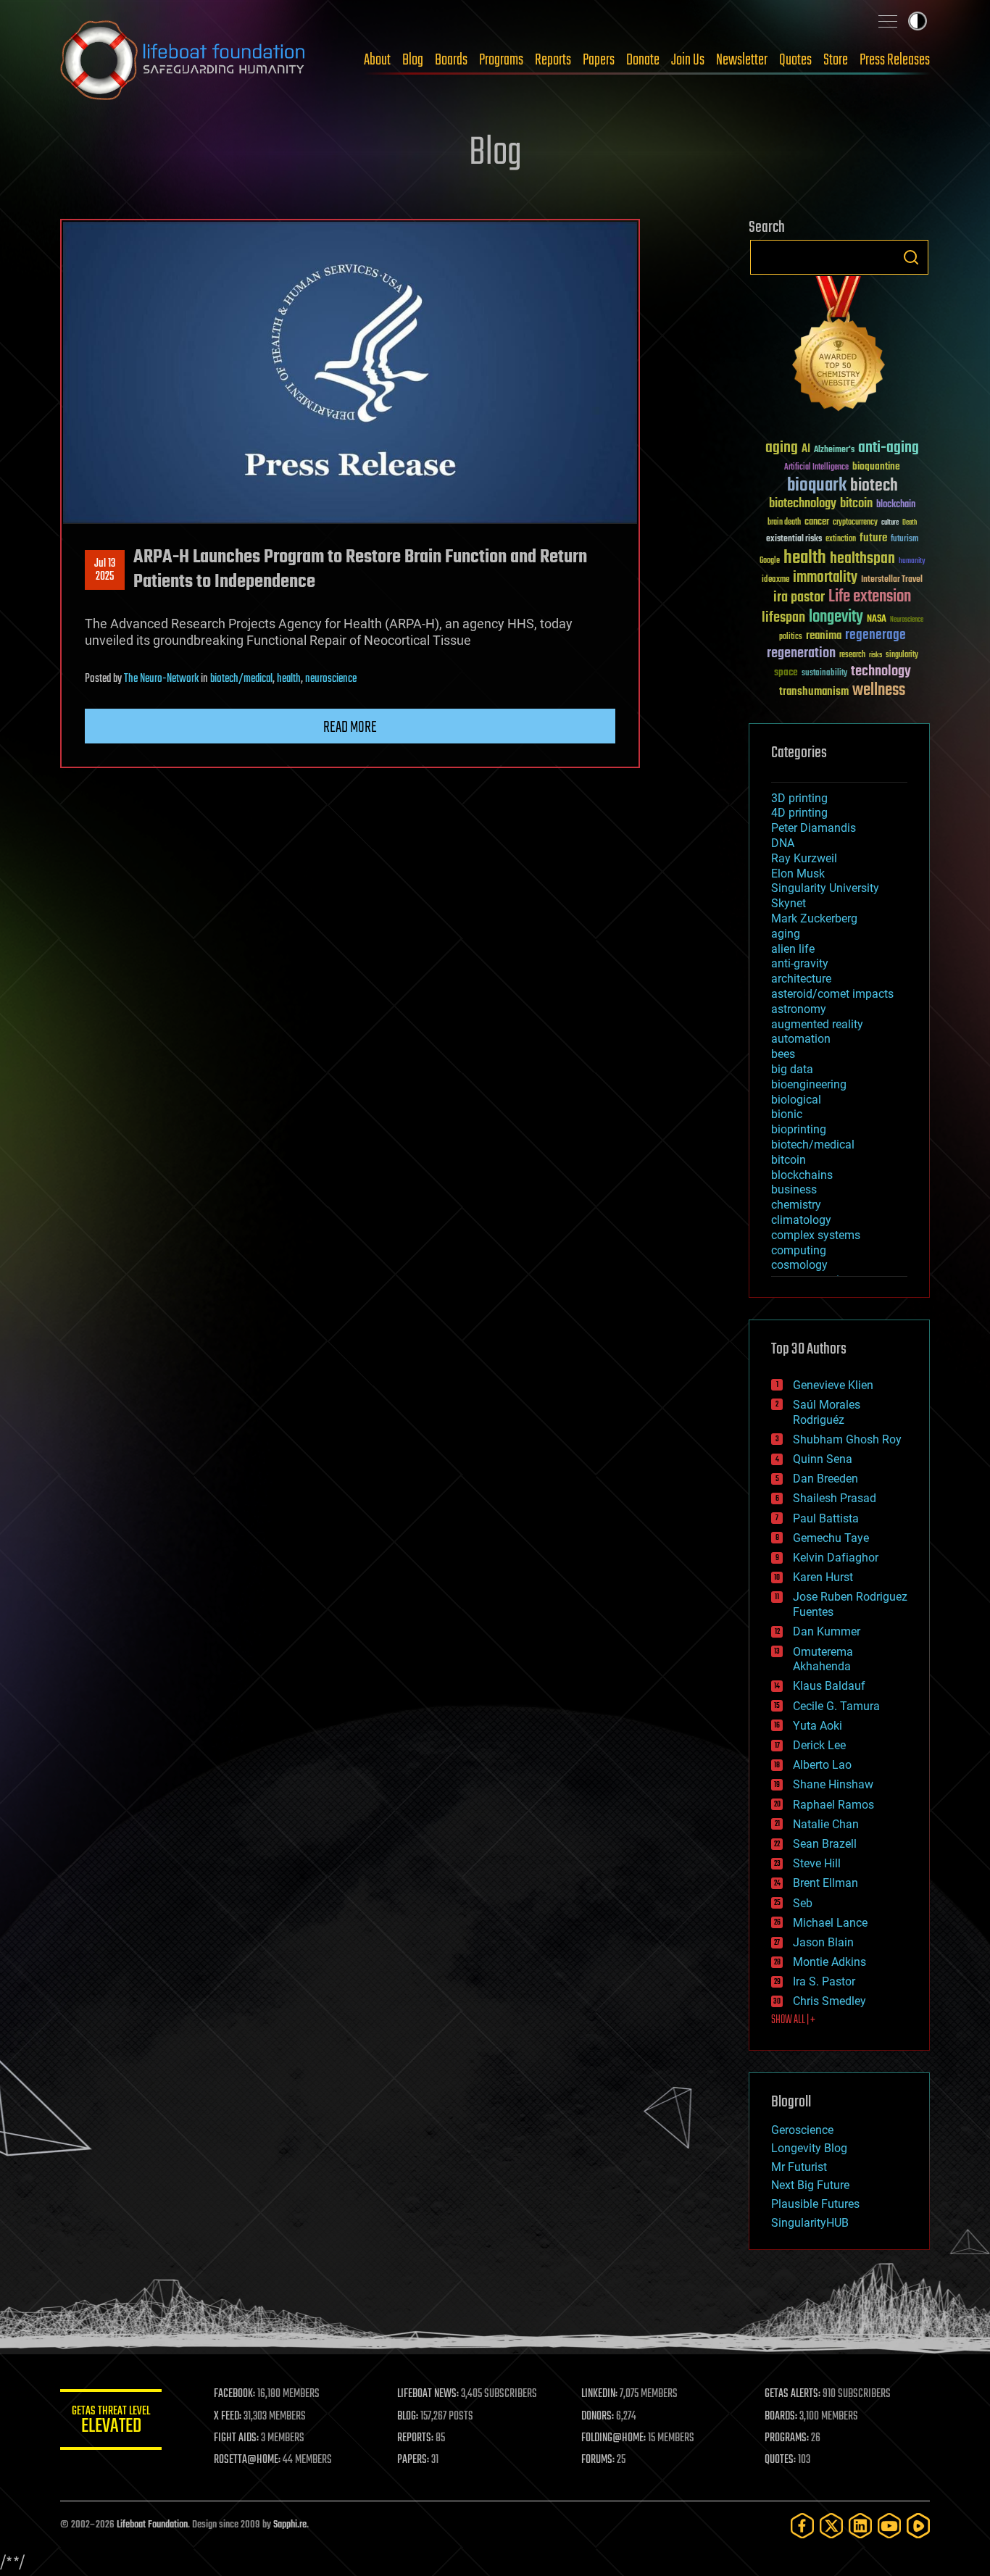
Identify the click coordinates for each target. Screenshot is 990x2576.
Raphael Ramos (833, 1805)
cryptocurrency (855, 523)
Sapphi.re (290, 2525)
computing (799, 1250)
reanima (824, 636)
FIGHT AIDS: (236, 2438)
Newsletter (742, 60)
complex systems (816, 1235)
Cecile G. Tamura (836, 1706)
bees (783, 1054)
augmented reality (817, 1024)
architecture (801, 979)
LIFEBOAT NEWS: (428, 2394)
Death (910, 523)
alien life (793, 949)
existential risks (794, 539)
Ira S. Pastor (824, 1981)
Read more (350, 728)
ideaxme (775, 580)
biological (796, 1100)
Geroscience (802, 2130)
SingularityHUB (810, 2223)
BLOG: (408, 2417)
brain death (784, 523)
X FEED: (228, 2417)
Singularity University (825, 888)
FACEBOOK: (234, 2394)
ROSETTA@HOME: (247, 2460)
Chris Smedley (829, 2001)
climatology (801, 1220)
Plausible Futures (815, 2204)
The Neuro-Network (161, 679)
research (852, 655)
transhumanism (814, 692)
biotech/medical (241, 679)
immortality (825, 578)
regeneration (801, 653)
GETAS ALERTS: (793, 2394)
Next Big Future (810, 2185)
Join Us (688, 60)
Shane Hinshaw (833, 1784)
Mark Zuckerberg (814, 918)
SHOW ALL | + (793, 2020)
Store (836, 60)
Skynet (789, 903)
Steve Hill (817, 1863)
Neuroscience (907, 621)
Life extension (870, 597)
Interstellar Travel (892, 580)
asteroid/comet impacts (832, 994)
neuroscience (331, 679)
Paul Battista (826, 1518)
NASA (877, 620)
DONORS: (598, 2417)
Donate (643, 60)
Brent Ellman (825, 1883)
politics (791, 637)
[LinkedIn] (860, 2526)
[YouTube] (889, 2526)
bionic (787, 1114)
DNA (783, 843)
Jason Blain (823, 1942)
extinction (841, 539)
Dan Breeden (825, 1479)
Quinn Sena (823, 1459)
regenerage (875, 635)
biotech (874, 486)
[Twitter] (831, 2526)
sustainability (824, 674)
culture (890, 523)
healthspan (862, 559)
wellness (879, 691)
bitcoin (856, 504)
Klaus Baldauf (829, 1686)
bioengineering (809, 1084)
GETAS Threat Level (111, 2422)
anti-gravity (800, 963)
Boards (451, 60)
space (786, 672)
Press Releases (895, 60)
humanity (912, 562)
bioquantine (876, 466)
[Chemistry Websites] (839, 347)
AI (806, 450)
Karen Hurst (823, 1577)
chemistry (796, 1205)
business (794, 1189)
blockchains (802, 1175)
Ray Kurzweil (804, 858)
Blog (413, 60)
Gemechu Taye (831, 1538)
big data (792, 1069)
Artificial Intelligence (816, 468)
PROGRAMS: (787, 2438)
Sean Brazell (825, 1844)
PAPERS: (413, 2460)
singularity (902, 655)
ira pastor (799, 597)
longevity (836, 617)
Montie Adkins (829, 1962)
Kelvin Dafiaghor (836, 1558)
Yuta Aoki (818, 1726)
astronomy (799, 1009)
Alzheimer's (834, 450)
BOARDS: (781, 2417)
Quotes (795, 60)
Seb (803, 1903)
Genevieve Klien (833, 1385)
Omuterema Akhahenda (823, 1659)
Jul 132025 (105, 570)
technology (881, 672)
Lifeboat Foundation (152, 2525)
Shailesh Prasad (835, 1498)
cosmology (799, 1265)
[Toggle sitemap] (888, 21)
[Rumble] (918, 2526)
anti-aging (889, 448)
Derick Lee (819, 1745)
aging (782, 448)
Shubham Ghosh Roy (847, 1439)
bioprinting (799, 1129)
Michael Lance (830, 1923)
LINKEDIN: (599, 2394)
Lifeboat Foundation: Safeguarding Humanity (183, 60)
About (377, 60)
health (289, 679)
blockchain (896, 505)
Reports (553, 60)
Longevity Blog (809, 2148)
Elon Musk (798, 874)
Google (770, 561)
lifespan (783, 618)
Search (911, 257)
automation (801, 1039)
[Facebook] (802, 2526)
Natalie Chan (826, 1824)
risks (875, 655)
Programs (501, 60)
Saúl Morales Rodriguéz (827, 1412)
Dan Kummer (827, 1631)
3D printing (799, 798)
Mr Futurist (799, 2167)
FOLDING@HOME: (613, 2438)
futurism (904, 540)
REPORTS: (415, 2438)
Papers (599, 60)
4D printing (799, 813)
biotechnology (803, 504)
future (873, 538)
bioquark (817, 486)
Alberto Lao (822, 1765)
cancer (817, 522)
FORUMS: (598, 2460)
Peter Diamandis (814, 828)
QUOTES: (780, 2460)
